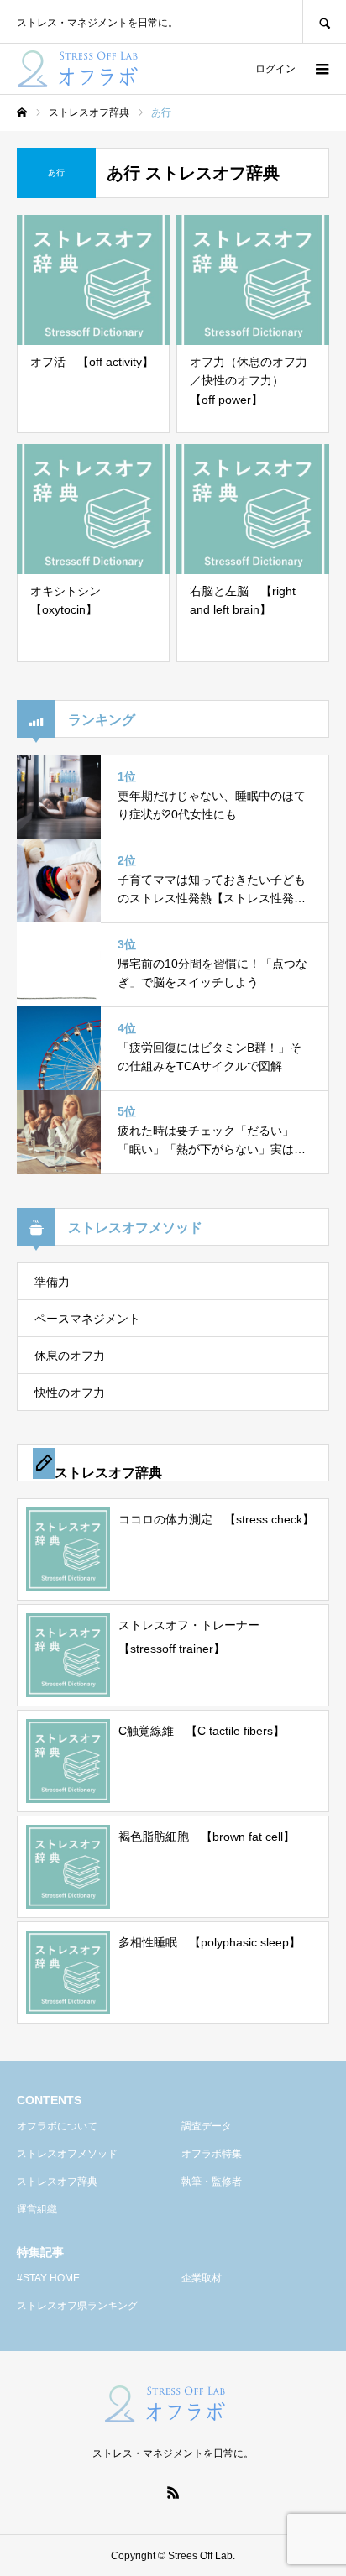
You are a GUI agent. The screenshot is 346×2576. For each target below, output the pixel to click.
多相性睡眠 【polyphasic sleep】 (210, 1942)
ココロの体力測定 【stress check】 (216, 1519)
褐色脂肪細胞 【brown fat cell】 (207, 1837)
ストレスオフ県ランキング (77, 2306)
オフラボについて (57, 2126)
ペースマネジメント (87, 1319)
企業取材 (202, 2278)
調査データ (207, 2126)
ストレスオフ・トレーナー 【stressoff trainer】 (195, 1637)
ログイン (275, 69)
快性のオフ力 (70, 1393)
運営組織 (37, 2209)
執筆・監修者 (212, 2182)
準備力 (52, 1282)
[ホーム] (22, 112)
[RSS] (173, 2492)
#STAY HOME (48, 2278)
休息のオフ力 (70, 1356)
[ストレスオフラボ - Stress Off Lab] (86, 69)
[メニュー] (321, 69)
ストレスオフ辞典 (57, 2182)
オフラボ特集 (212, 2154)
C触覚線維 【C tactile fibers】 (202, 1731)
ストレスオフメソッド (67, 2154)
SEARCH (324, 21)
